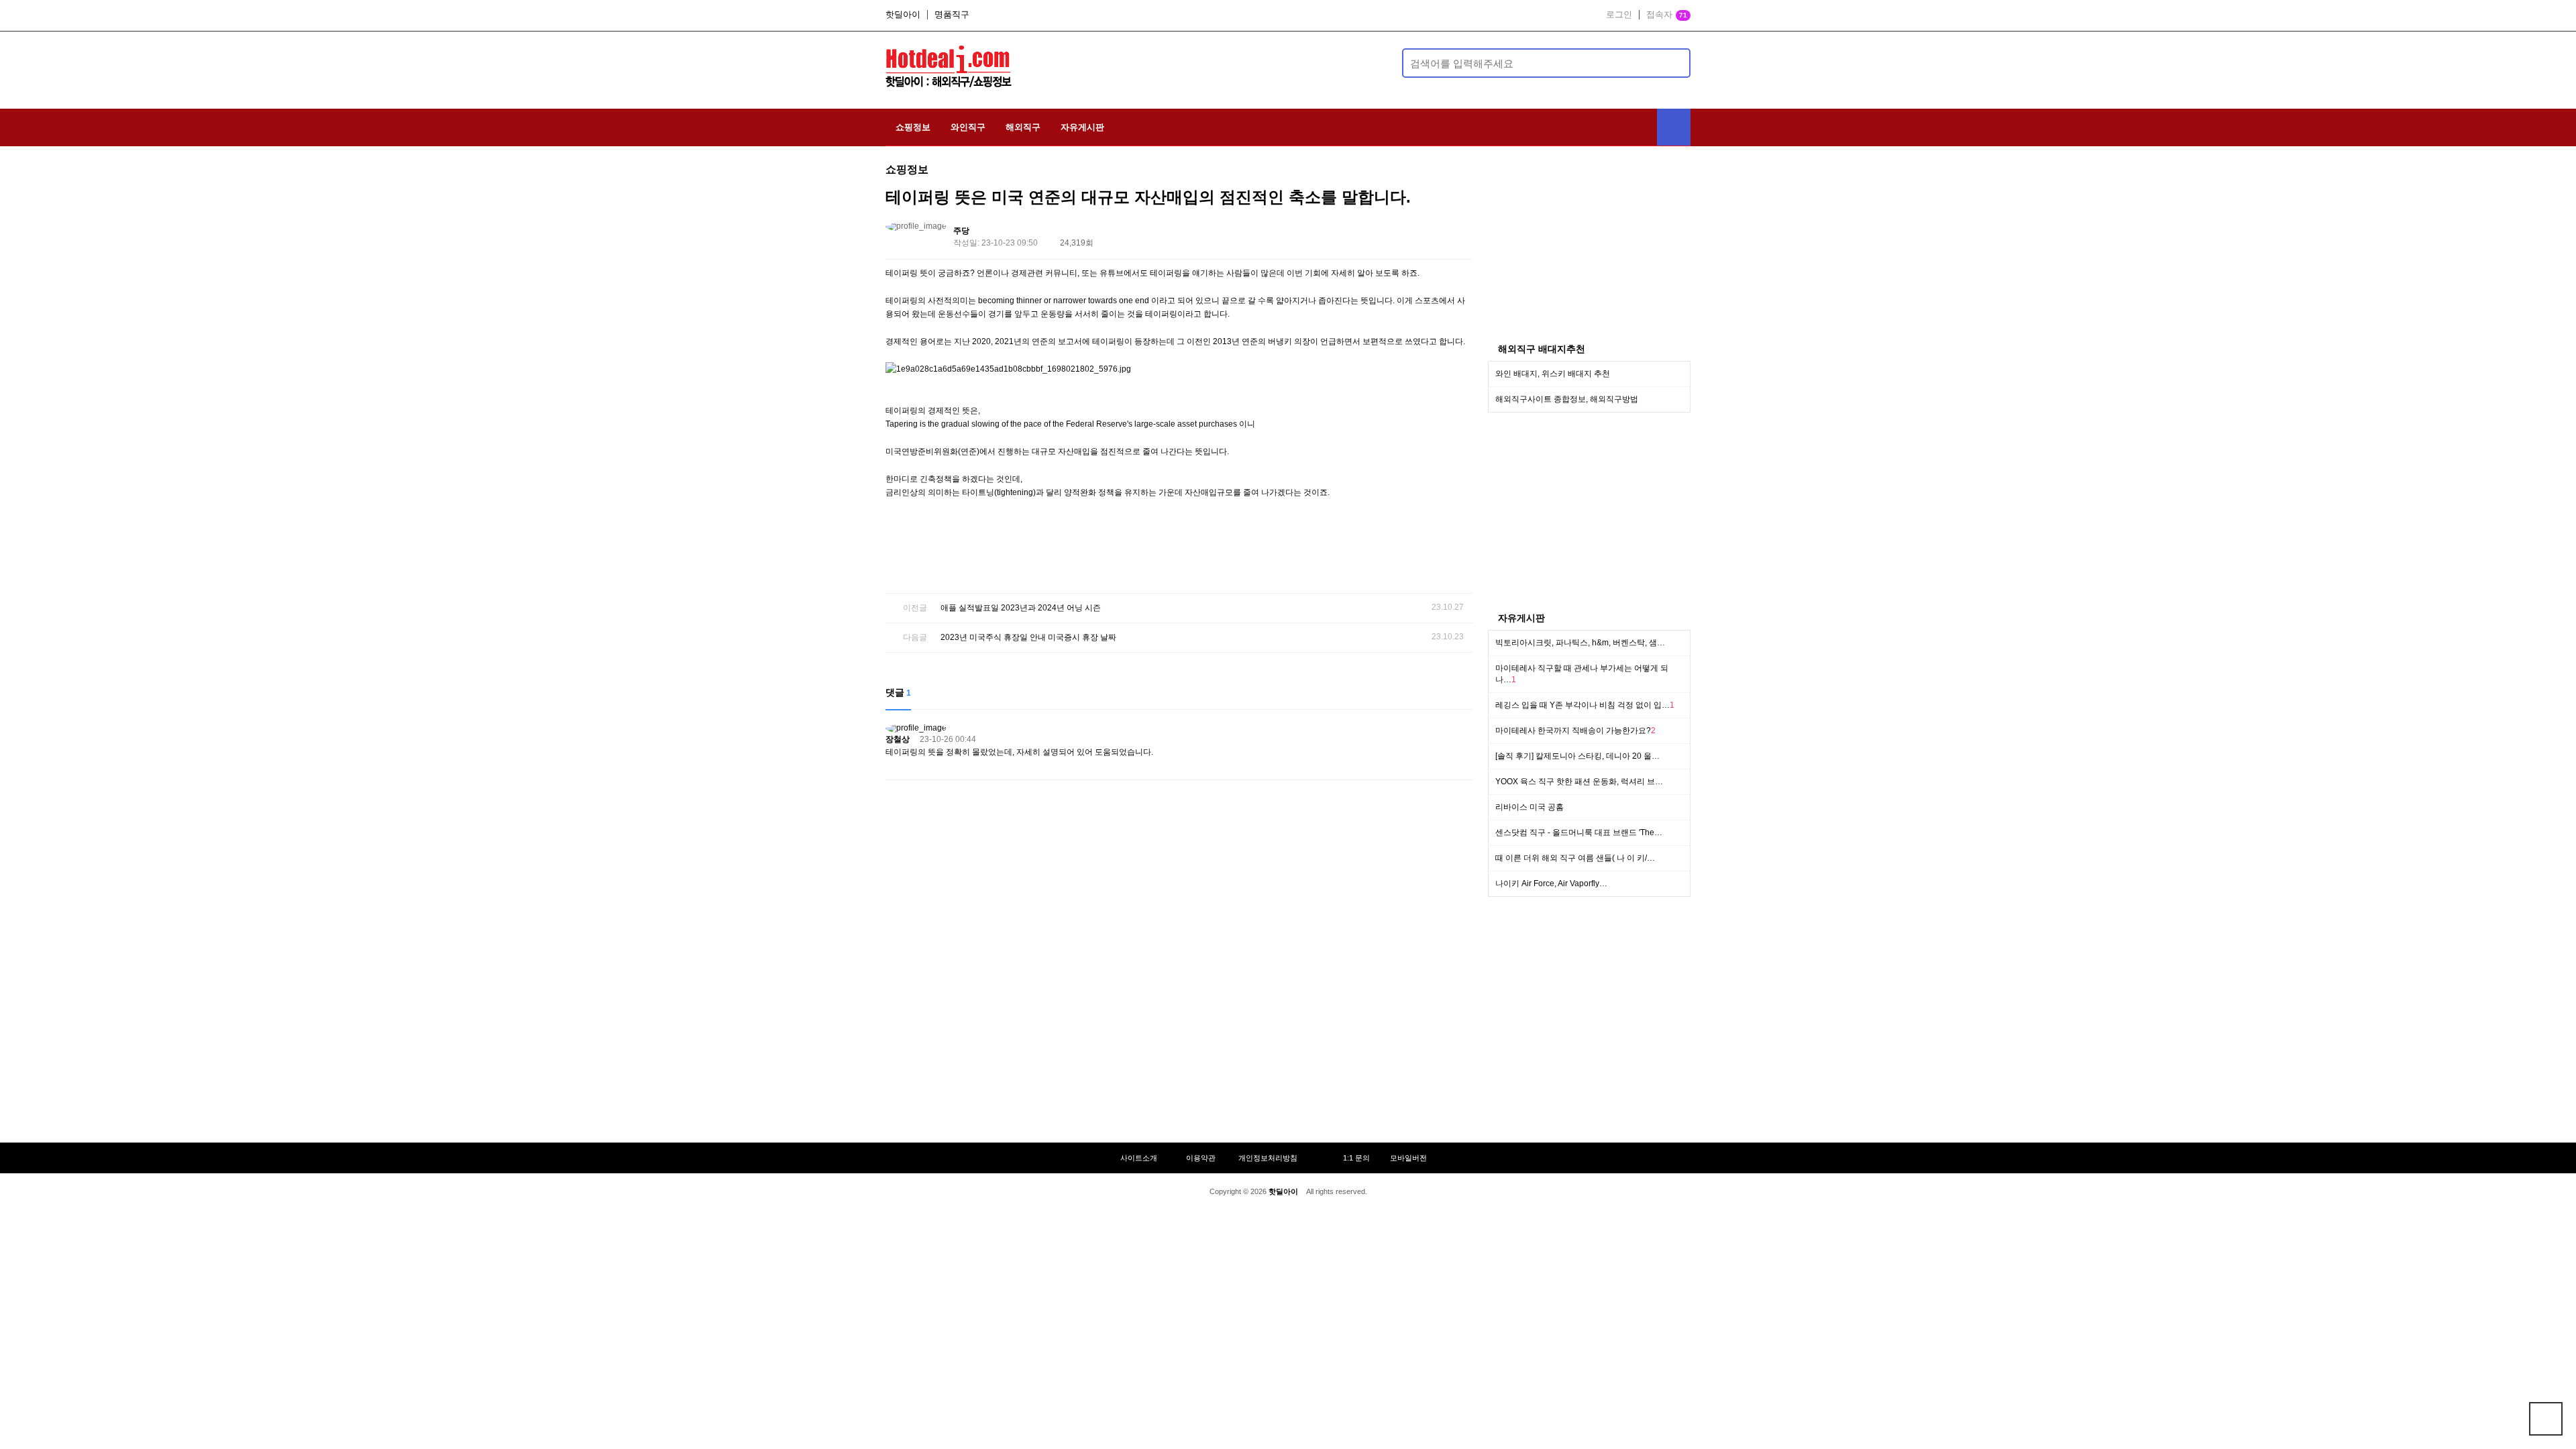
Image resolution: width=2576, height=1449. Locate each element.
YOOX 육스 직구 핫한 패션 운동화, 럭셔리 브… (1579, 782)
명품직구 (952, 15)
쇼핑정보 (913, 127)
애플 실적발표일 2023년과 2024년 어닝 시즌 (1021, 608)
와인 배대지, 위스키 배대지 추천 (1553, 374)
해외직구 (1023, 127)
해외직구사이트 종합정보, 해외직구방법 (1567, 399)
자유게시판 (1082, 127)
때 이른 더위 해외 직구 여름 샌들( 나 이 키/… (1575, 858)
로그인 (1619, 15)
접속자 (1667, 15)
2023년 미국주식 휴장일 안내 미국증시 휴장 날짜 (1028, 637)
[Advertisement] (1205, 61)
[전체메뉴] (1674, 127)
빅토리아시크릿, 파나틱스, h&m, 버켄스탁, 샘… (1580, 643)
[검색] (1672, 63)
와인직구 (968, 127)
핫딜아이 (903, 15)
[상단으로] (2546, 1419)
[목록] (1459, 233)
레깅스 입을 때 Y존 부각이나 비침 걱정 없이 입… (1585, 705)
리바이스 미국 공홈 (1529, 807)
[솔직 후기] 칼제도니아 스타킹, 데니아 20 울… (1577, 756)
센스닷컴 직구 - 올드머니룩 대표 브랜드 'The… (1579, 833)
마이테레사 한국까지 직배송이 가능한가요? (1575, 731)
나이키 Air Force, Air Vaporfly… (1551, 883)
